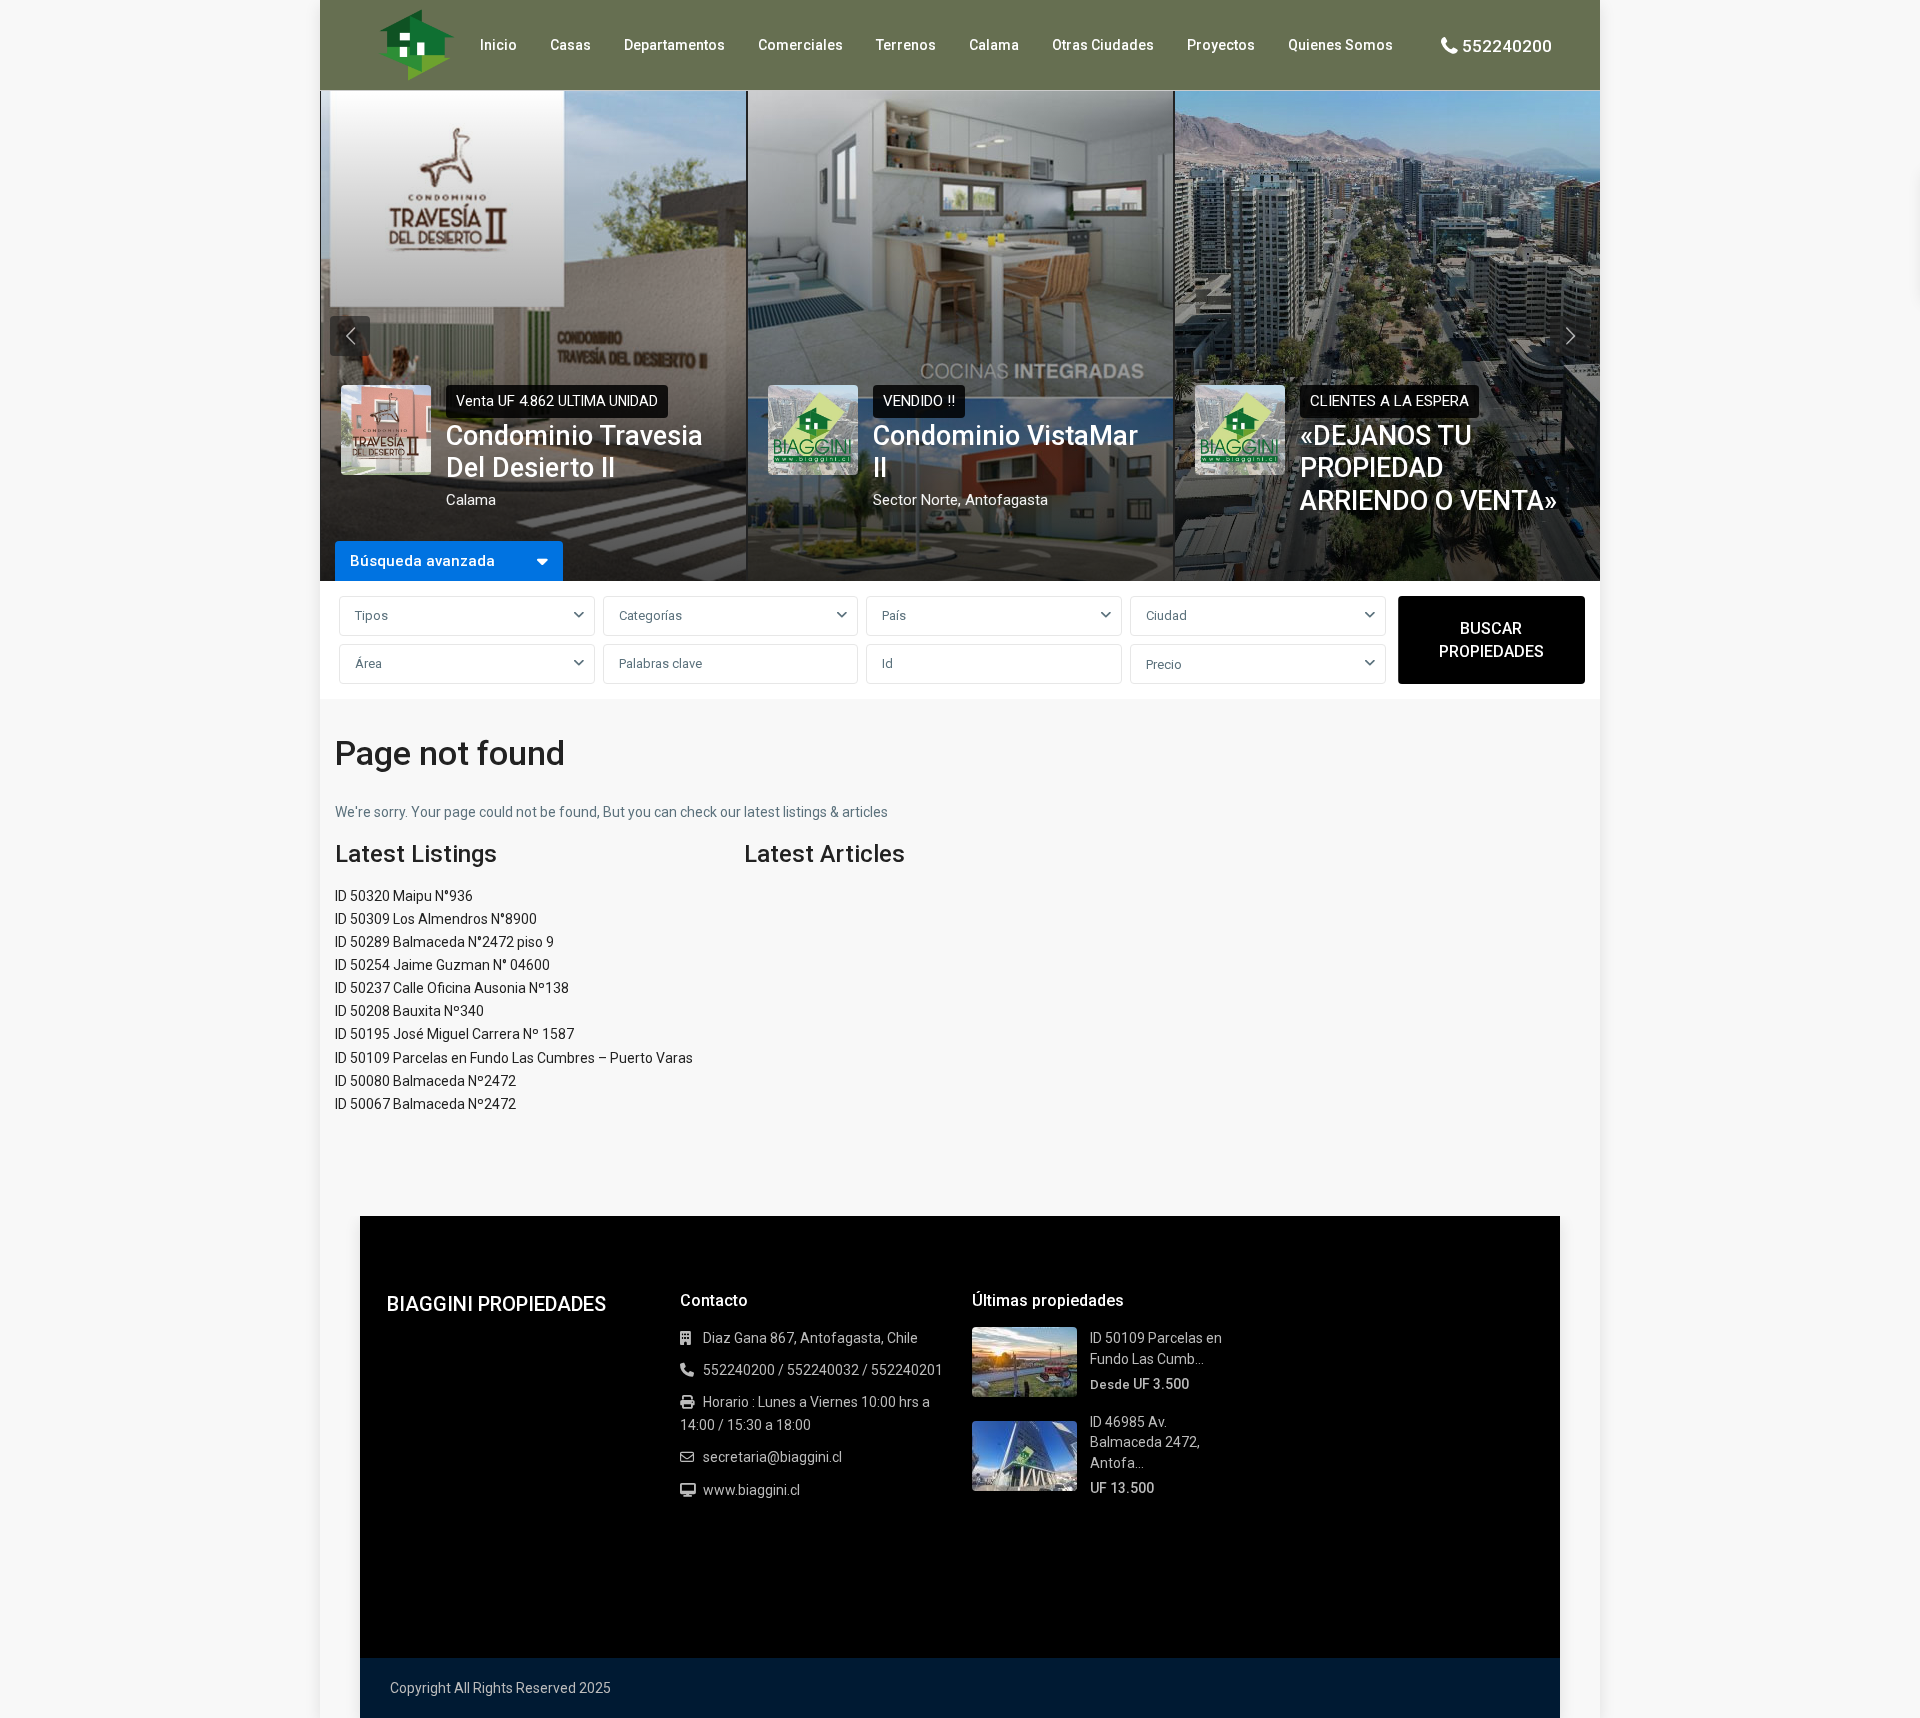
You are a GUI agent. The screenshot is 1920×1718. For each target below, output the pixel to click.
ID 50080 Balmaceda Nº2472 (425, 1081)
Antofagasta (1006, 500)
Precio (1164, 664)
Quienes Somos (1340, 45)
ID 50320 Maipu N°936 (404, 896)
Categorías (650, 615)
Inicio (498, 45)
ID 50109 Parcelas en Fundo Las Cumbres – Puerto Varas (514, 1058)
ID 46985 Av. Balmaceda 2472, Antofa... (1145, 1442)
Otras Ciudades (1103, 45)
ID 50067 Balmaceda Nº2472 (425, 1104)
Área (368, 663)
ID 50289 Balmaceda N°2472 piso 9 (444, 942)
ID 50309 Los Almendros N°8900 (436, 919)
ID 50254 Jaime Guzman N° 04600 (442, 965)
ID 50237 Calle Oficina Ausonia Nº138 (452, 988)
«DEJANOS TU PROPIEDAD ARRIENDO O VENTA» (1428, 468)
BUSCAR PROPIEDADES (1491, 640)
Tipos (371, 615)
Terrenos (906, 45)
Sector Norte (915, 500)
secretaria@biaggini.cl (772, 1457)
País (894, 615)
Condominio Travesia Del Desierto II (574, 452)
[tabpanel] (533, 336)
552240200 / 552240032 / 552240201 (823, 1370)
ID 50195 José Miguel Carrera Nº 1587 (454, 1034)
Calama (994, 45)
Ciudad (1166, 615)
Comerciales (800, 45)
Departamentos (674, 45)
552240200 (1507, 46)
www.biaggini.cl (751, 1490)
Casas (570, 45)
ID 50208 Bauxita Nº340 (409, 1011)
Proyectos (1221, 45)
